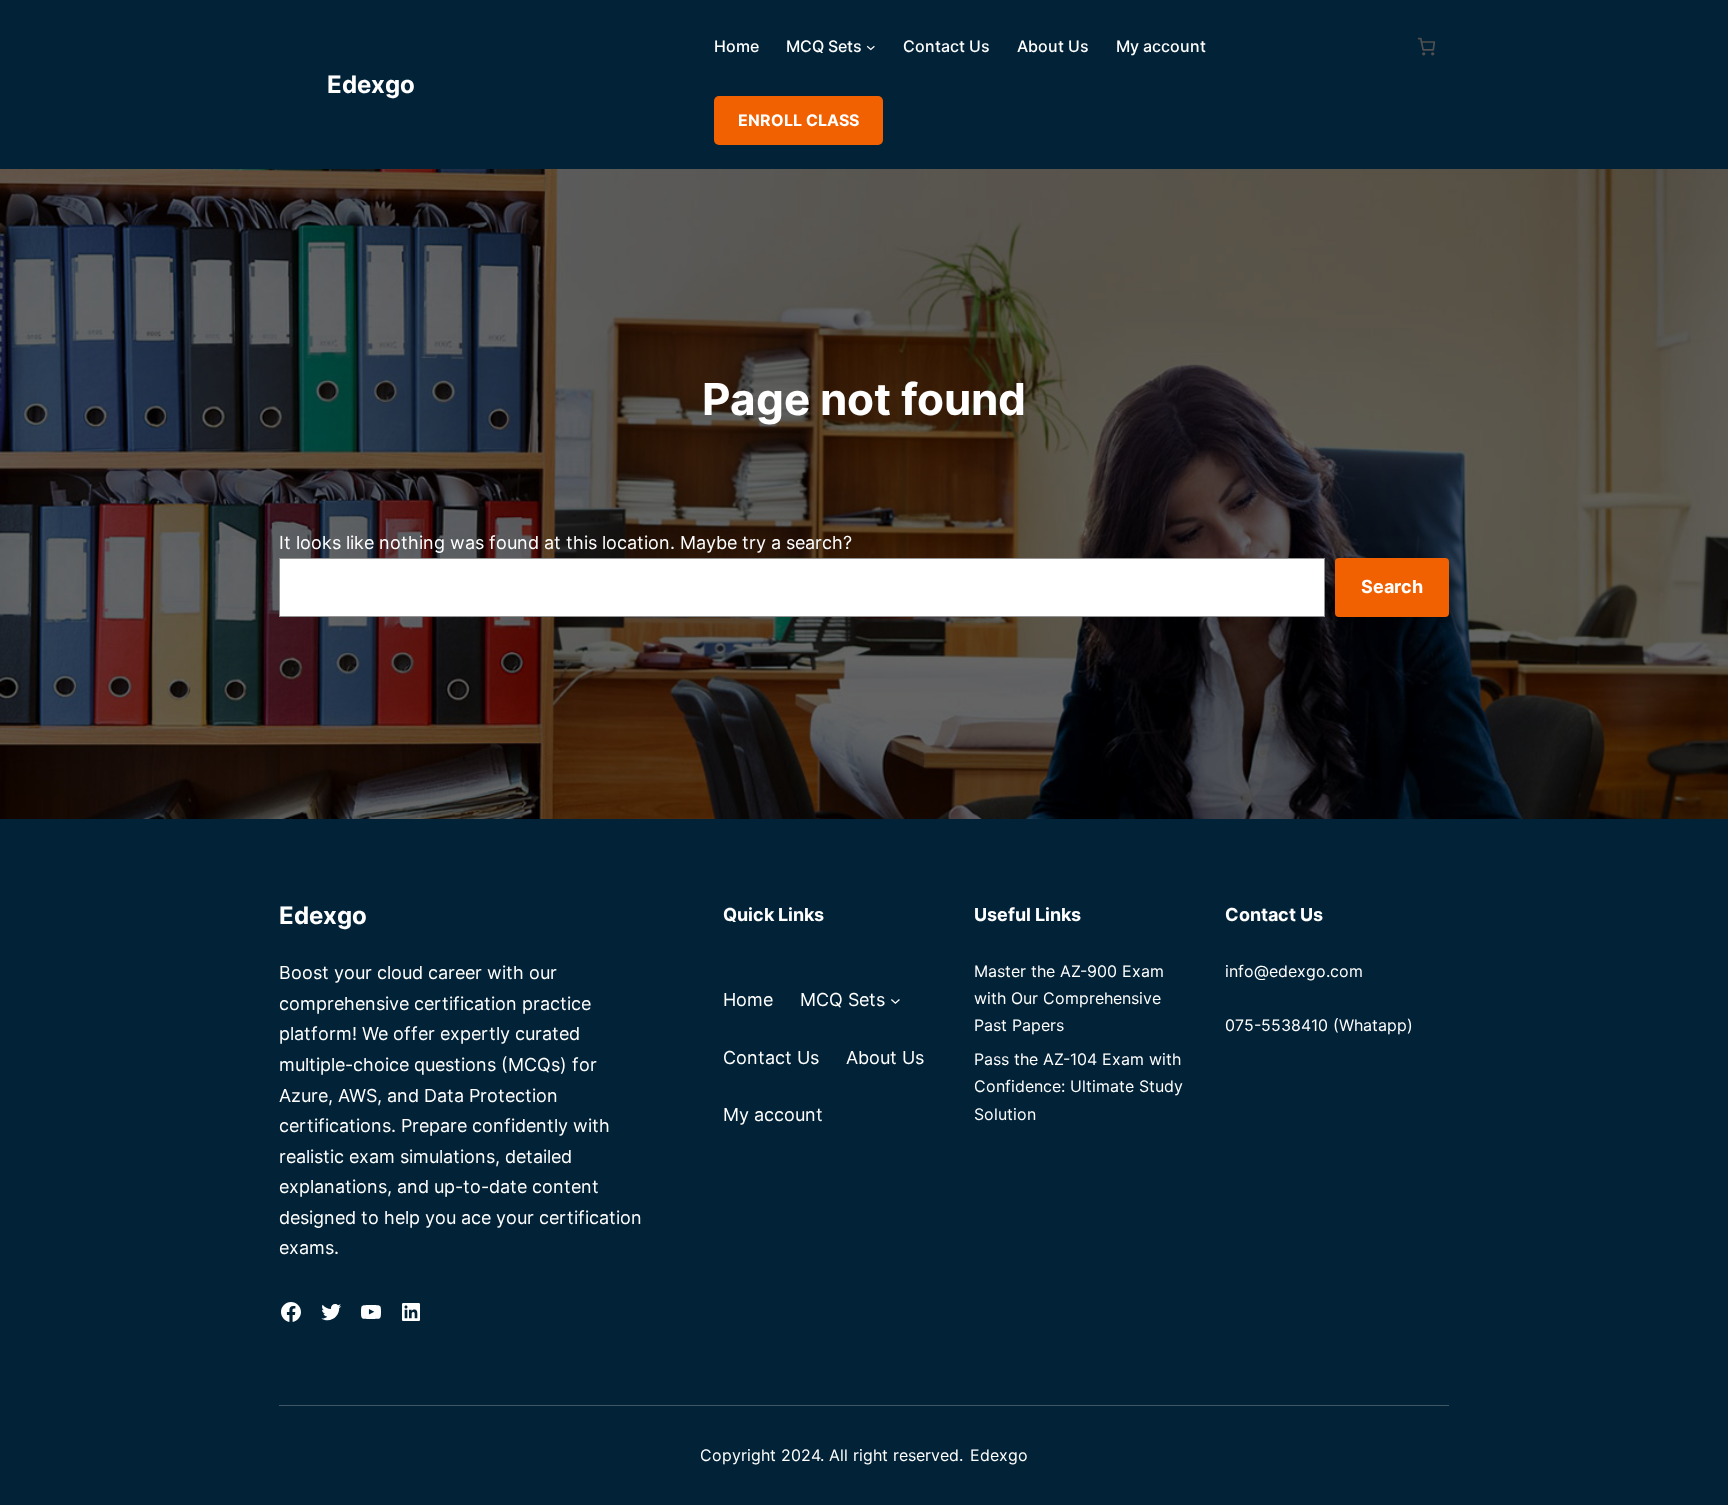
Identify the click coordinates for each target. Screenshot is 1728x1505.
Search (1392, 586)
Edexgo (371, 84)
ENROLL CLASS (798, 120)
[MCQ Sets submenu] (871, 47)
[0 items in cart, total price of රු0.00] (1426, 46)
